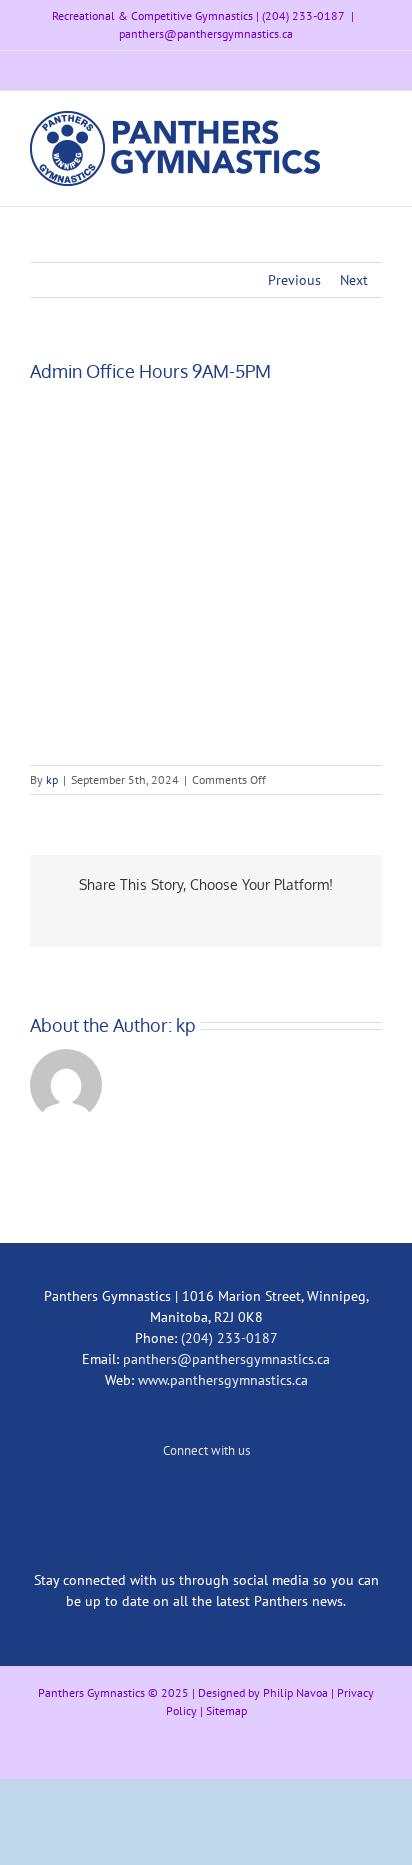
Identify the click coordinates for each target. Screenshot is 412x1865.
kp (52, 779)
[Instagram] (206, 1498)
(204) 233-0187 (229, 1338)
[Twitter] (179, 1498)
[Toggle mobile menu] (374, 121)
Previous (294, 280)
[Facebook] (233, 1498)
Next (354, 280)
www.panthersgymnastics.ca (223, 1380)
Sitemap (226, 1710)
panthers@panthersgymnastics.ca (206, 33)
